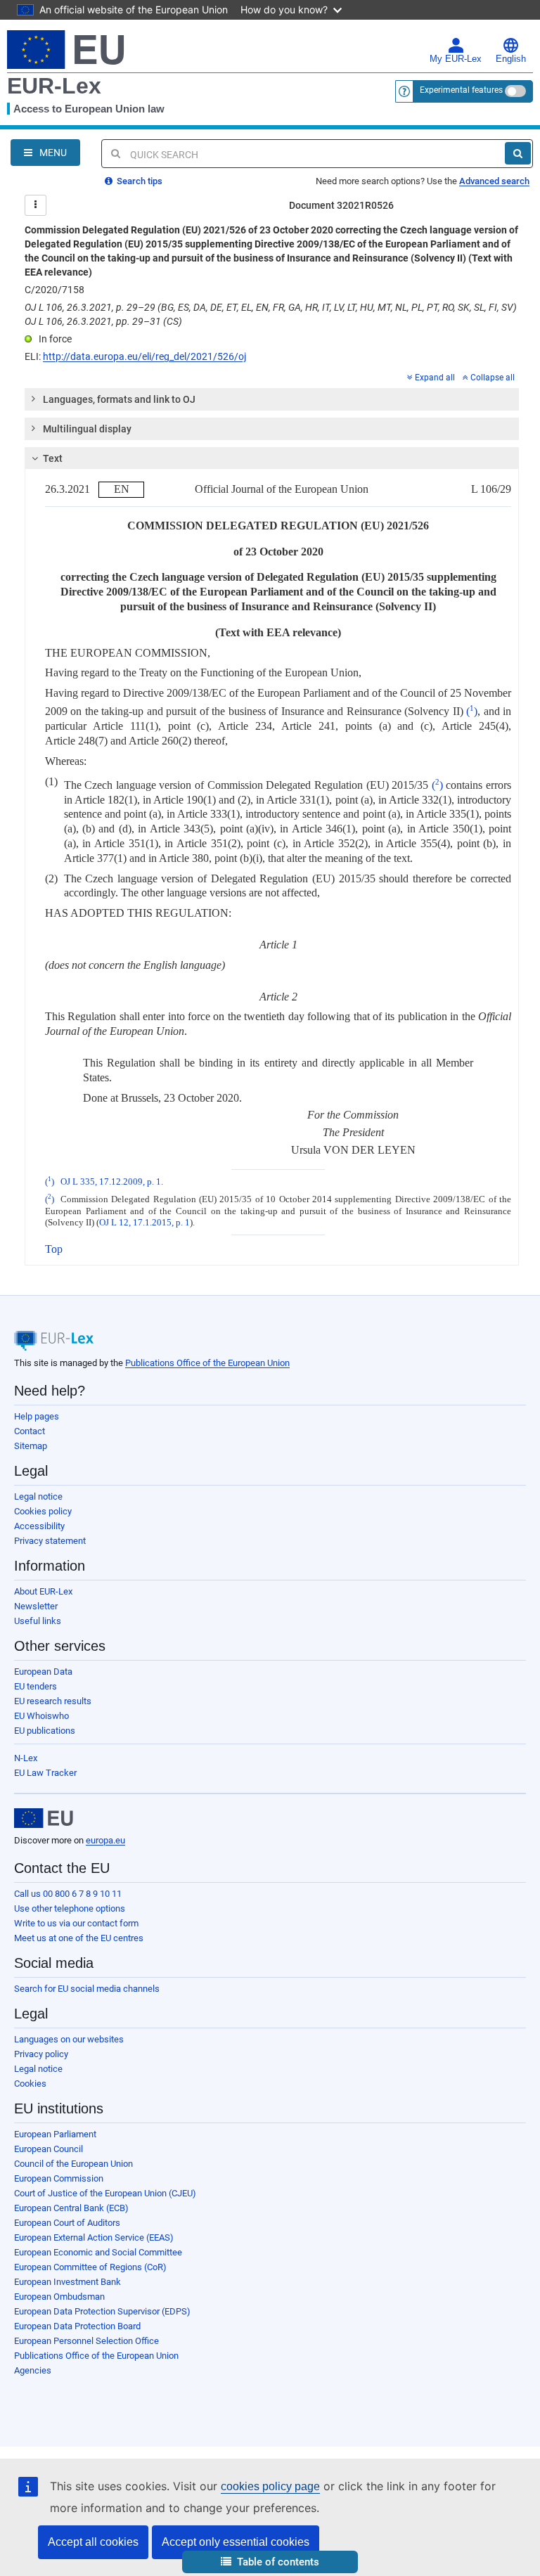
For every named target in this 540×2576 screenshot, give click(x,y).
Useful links (38, 1621)
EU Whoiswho (41, 1716)
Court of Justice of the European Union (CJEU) (105, 2193)
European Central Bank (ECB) (71, 2208)
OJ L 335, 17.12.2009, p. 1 (111, 1182)
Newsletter (36, 1606)
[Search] (518, 153)
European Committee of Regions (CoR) (90, 2267)
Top (54, 1249)
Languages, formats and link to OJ (119, 399)
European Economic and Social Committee (98, 2252)
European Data (43, 1672)
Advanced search (494, 181)
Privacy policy (41, 2054)
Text (53, 458)
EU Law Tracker (45, 1773)
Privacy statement (50, 1541)
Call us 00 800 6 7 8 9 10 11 (68, 1894)
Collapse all (493, 378)
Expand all (435, 378)
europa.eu (105, 1840)
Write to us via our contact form (76, 1923)
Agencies (33, 2370)
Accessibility (39, 1526)
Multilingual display (87, 429)
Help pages (37, 1416)
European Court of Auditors (67, 2223)
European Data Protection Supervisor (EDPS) (102, 2311)
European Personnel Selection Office (86, 2341)
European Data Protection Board (77, 2326)
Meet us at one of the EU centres (79, 1938)
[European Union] (44, 1818)
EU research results (53, 1701)
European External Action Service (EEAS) (94, 2237)
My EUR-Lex (456, 59)
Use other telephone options (70, 1908)
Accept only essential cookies (236, 2542)
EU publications (45, 1731)
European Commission (59, 2178)
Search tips (139, 181)
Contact (30, 1431)
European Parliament (55, 2134)
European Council (49, 2149)
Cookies (30, 2084)
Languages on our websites (69, 2039)
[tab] (272, 399)
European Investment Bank (67, 2282)
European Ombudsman (59, 2297)
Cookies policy (43, 1511)
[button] (270, 2562)
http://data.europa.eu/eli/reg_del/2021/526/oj (144, 356)
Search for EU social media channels (87, 1989)
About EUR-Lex (43, 1591)
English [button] (511, 59)
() (472, 711)
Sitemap (31, 1446)
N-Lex (26, 1758)
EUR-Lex (54, 86)
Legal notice (38, 1496)
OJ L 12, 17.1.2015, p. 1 (144, 1223)
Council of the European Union (73, 2164)
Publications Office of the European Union (207, 1363)
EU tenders (36, 1686)
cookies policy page (270, 2486)
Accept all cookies (93, 2542)
